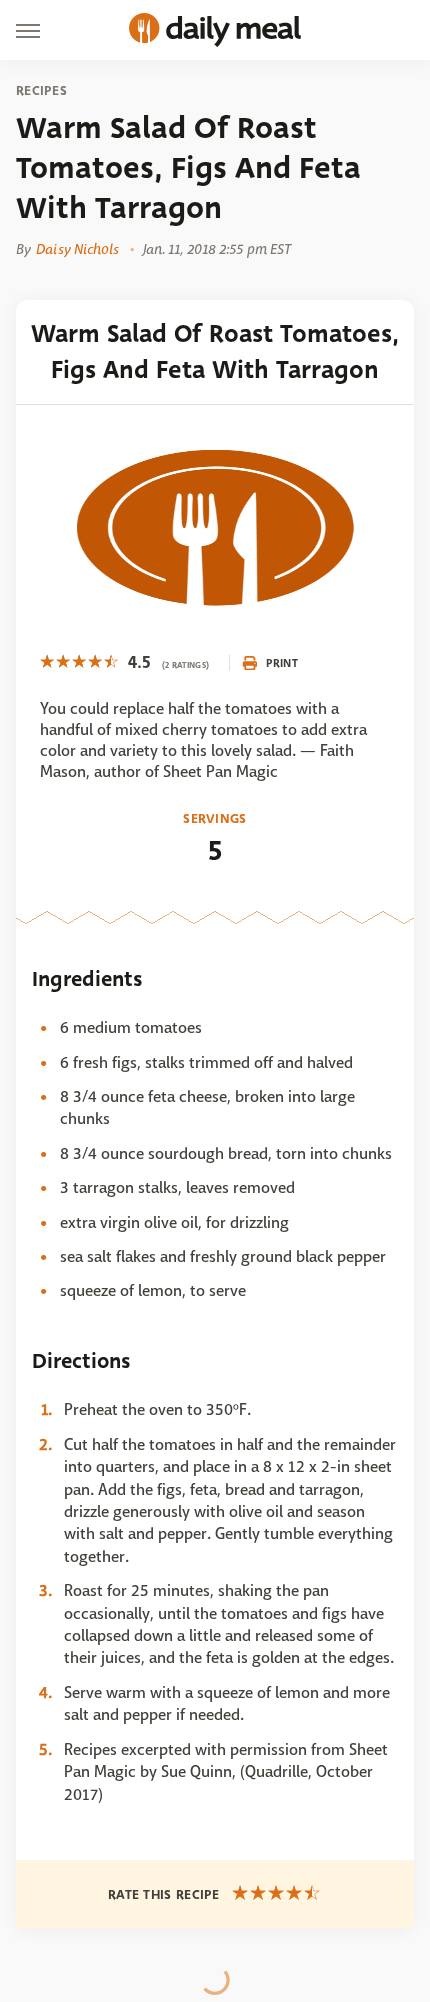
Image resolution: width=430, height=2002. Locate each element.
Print (282, 663)
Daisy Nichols (77, 249)
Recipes (41, 91)
